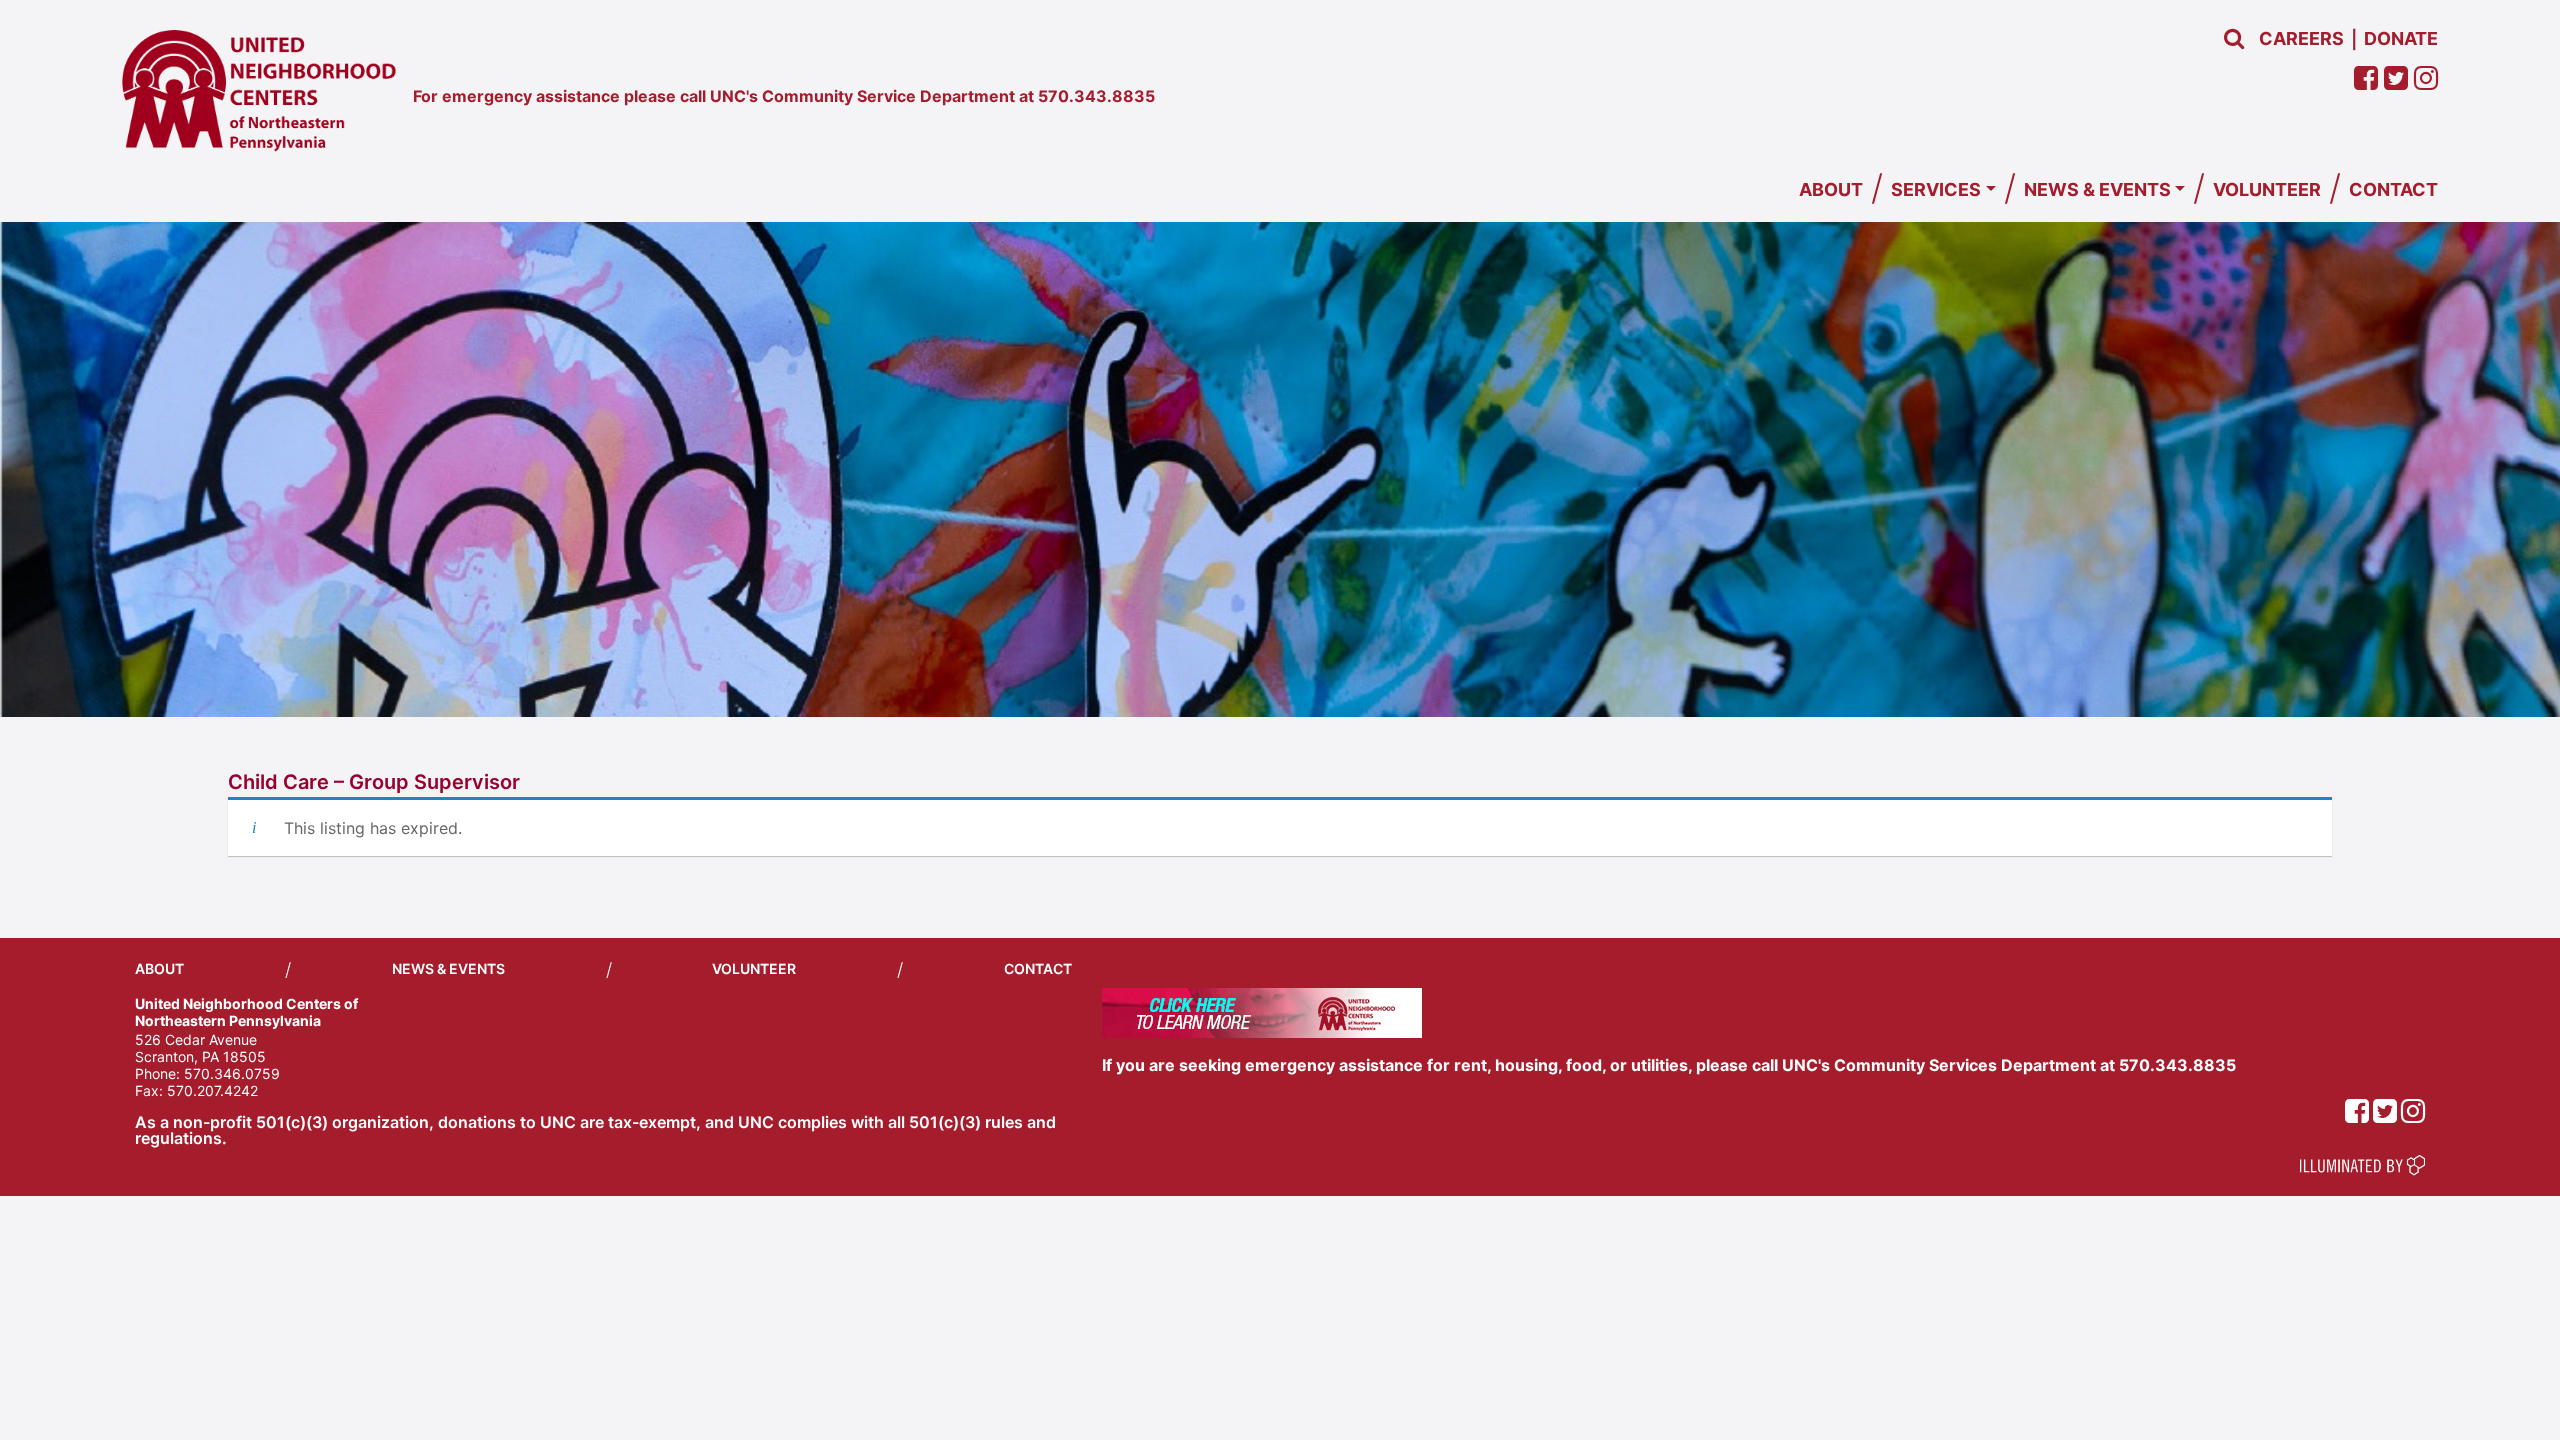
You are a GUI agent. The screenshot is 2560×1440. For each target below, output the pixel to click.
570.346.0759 (232, 1073)
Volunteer (2267, 189)
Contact (2393, 189)
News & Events (2097, 189)
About (1831, 189)
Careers (2301, 38)
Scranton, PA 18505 (200, 1056)
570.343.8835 (1096, 96)
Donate (2401, 38)
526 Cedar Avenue (196, 1039)
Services (1936, 189)
